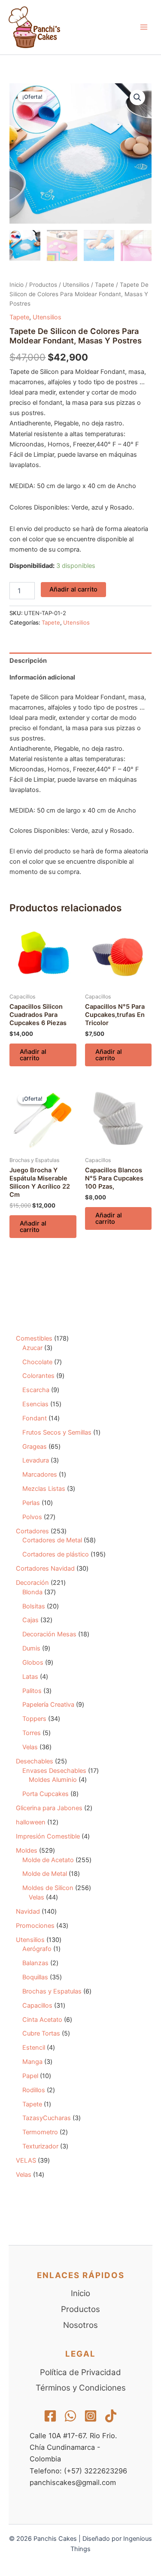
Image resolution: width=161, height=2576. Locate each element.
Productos (43, 285)
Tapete (105, 285)
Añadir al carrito (73, 589)
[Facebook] (50, 2416)
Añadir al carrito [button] (33, 1055)
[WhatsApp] (70, 2416)
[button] (137, 97)
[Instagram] (91, 2416)
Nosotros (80, 2325)
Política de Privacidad (80, 2372)
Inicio (17, 285)
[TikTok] (111, 2416)
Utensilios (76, 285)
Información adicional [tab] (42, 677)
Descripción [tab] (28, 661)
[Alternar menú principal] (144, 27)
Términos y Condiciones (81, 2388)
